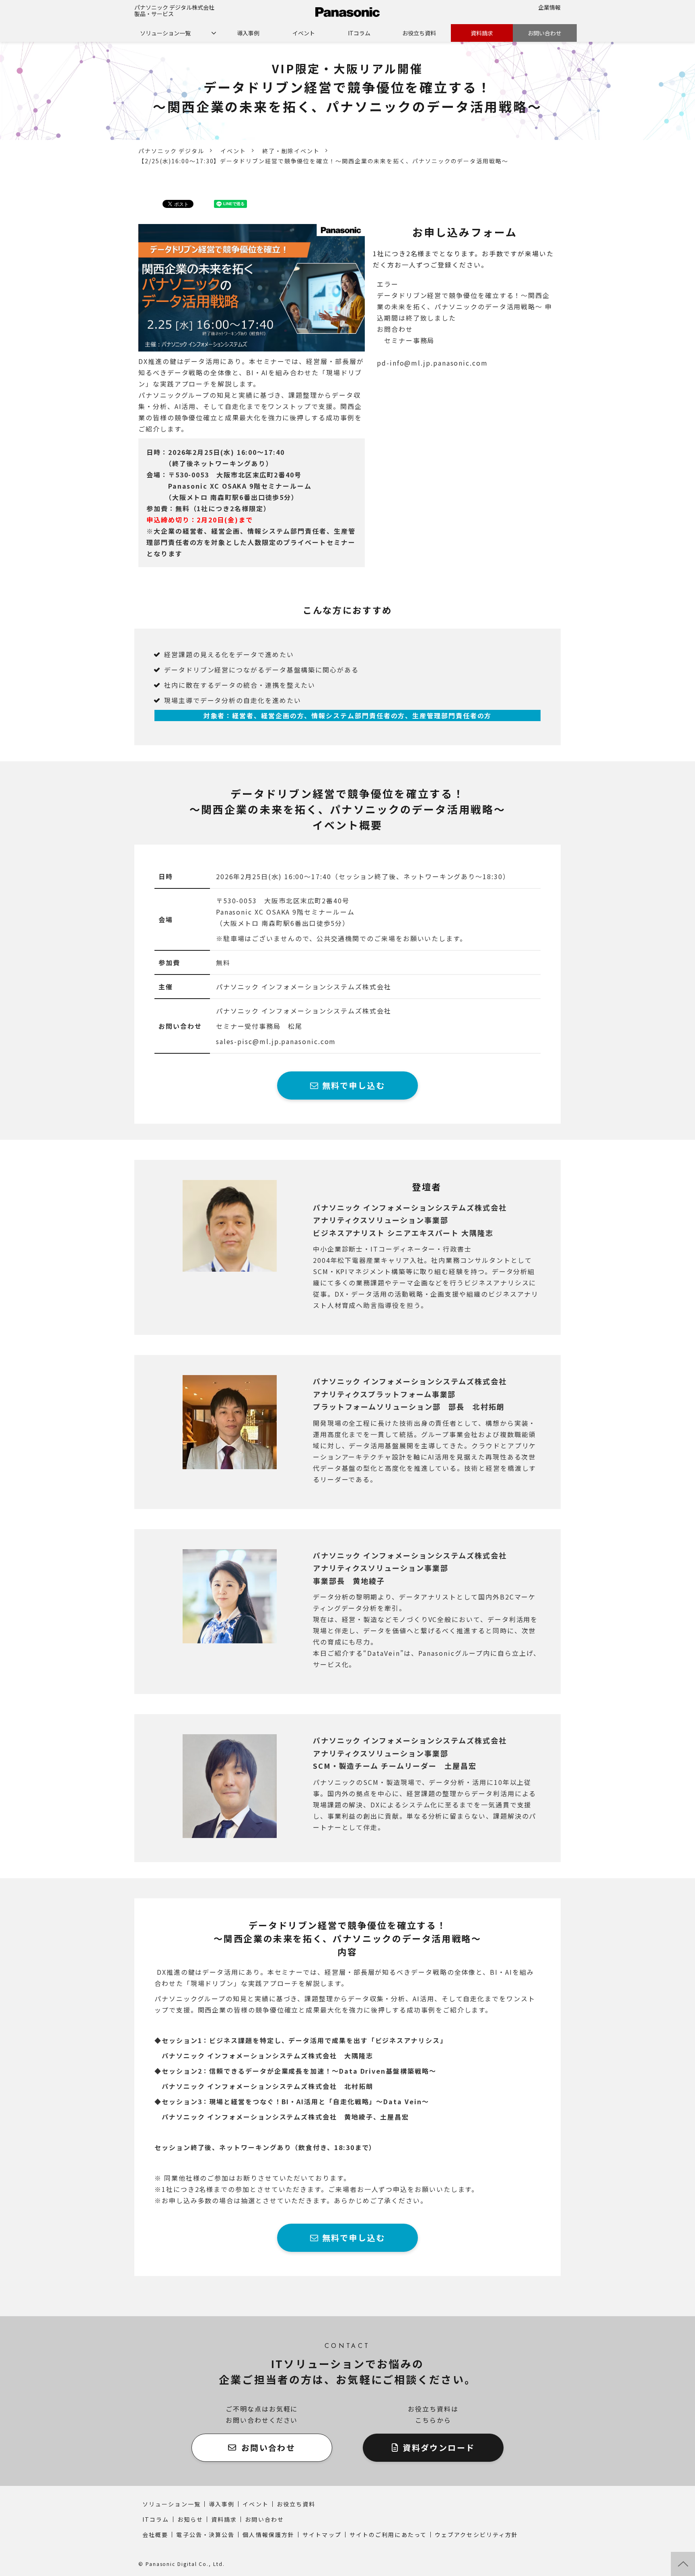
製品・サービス (154, 14)
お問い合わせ (545, 33)
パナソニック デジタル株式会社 (174, 7)
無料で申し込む (354, 1085)
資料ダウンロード (439, 2448)
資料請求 (482, 33)
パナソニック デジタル (171, 151)
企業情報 (549, 7)
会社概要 (155, 2535)
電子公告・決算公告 (205, 2535)
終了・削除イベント (291, 151)
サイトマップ (322, 2535)
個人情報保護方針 (268, 2535)
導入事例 (248, 33)
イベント (304, 33)
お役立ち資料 (419, 33)
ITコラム (359, 33)
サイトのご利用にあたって (388, 2535)
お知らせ (190, 2519)
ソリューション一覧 (165, 33)
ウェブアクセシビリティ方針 (476, 2535)
